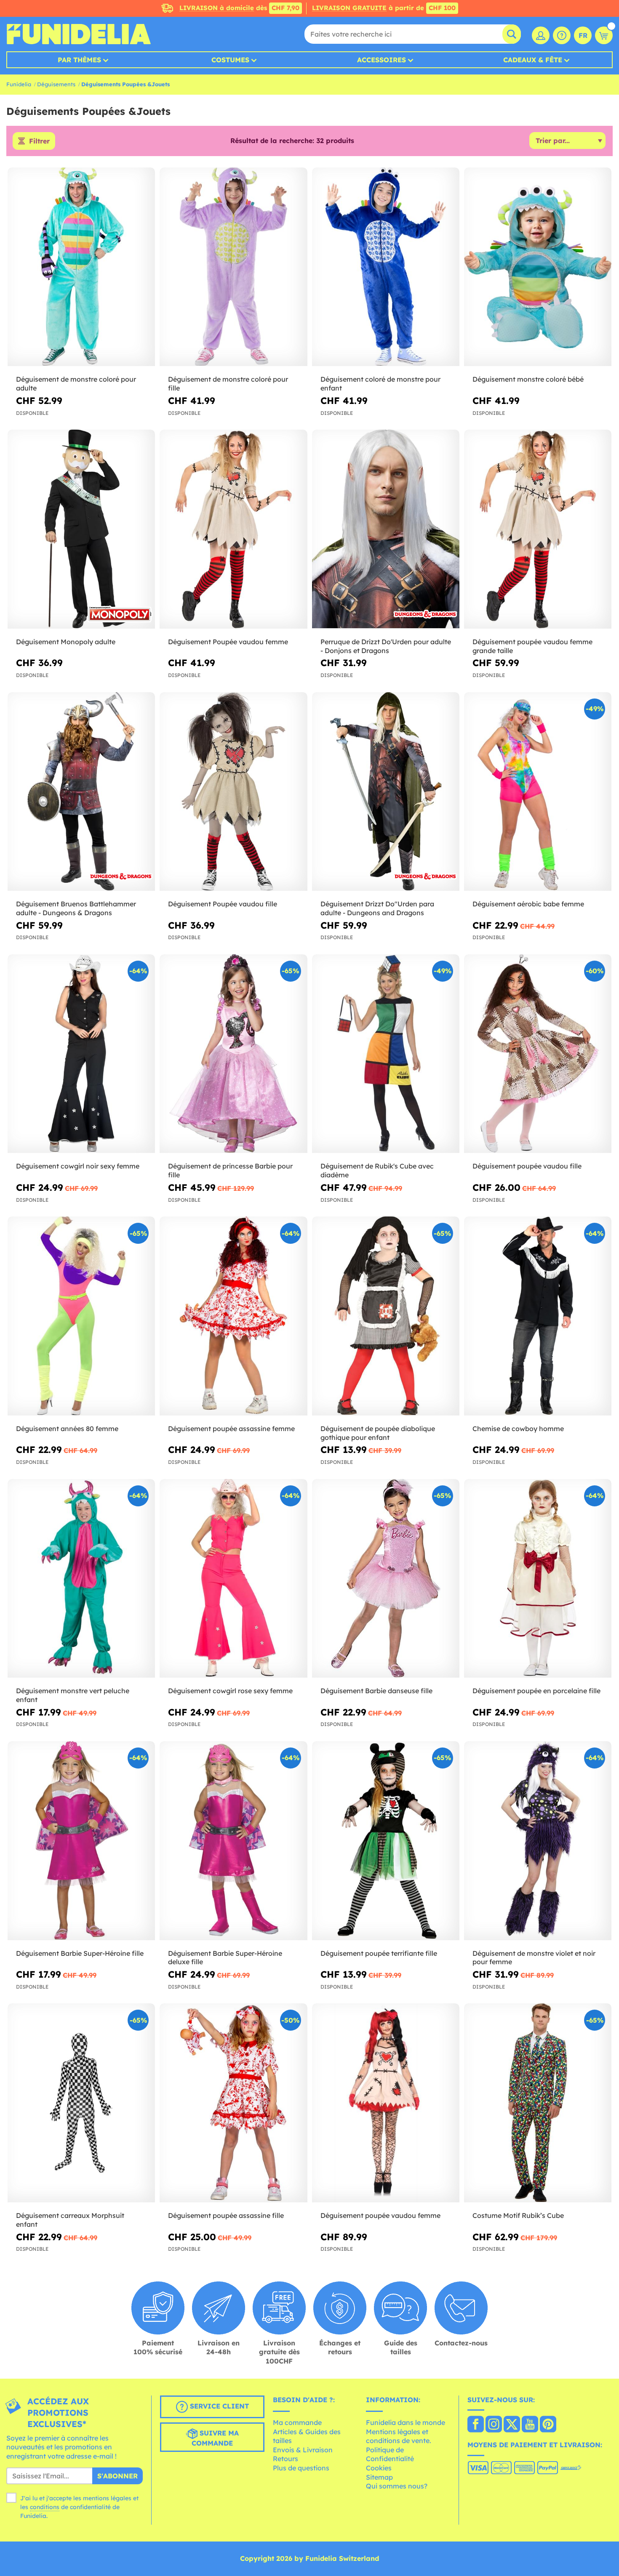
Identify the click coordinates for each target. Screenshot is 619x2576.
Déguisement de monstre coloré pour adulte (76, 384)
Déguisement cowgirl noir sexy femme (78, 1166)
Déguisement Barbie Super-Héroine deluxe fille (225, 1958)
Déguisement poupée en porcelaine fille (536, 1691)
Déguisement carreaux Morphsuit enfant (70, 2220)
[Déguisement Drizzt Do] (386, 792)
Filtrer (39, 141)
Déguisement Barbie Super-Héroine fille (80, 1953)
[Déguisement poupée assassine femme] (233, 1316)
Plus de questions (301, 2468)
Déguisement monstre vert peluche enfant (73, 1695)
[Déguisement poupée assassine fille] (233, 2103)
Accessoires (382, 60)
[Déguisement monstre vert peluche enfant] (81, 1579)
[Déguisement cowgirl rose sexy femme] (233, 1579)
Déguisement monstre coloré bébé (528, 379)
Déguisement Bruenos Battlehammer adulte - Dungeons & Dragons (76, 908)
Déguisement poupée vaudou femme (380, 2215)
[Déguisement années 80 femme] (81, 1316)
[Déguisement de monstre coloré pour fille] (233, 267)
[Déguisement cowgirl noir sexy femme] (81, 1054)
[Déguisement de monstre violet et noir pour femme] (538, 1841)
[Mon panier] (604, 35)
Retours (285, 2459)
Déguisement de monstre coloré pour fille (228, 384)
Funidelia (19, 84)
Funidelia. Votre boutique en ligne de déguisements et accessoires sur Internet (79, 34)
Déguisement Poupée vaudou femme (228, 642)
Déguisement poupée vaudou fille (527, 1166)
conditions (45, 2507)
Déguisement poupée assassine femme (231, 1429)
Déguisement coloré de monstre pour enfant (380, 384)
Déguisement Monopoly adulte (66, 642)
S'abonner (117, 2476)
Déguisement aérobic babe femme (528, 904)
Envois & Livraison (303, 2450)
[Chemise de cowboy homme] (538, 1316)
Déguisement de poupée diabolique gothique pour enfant (378, 1433)
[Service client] (562, 35)
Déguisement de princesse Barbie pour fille (230, 1170)
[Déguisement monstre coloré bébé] (538, 267)
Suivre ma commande (215, 2438)
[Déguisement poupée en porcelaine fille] (538, 1579)
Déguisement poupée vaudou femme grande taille (532, 646)
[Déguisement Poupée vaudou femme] (233, 529)
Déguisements (56, 84)
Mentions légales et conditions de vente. (399, 2436)
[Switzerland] (476, 2425)
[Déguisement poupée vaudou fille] (538, 1054)
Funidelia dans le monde (406, 2422)
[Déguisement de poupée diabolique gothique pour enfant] (386, 1316)
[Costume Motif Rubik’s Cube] (538, 2103)
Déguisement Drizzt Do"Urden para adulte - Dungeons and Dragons (377, 908)
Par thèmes (79, 60)
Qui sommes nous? (397, 2486)
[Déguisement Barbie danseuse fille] (386, 1579)
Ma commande (297, 2422)
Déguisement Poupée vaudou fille (223, 904)
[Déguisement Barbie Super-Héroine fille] (81, 1841)
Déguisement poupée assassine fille (226, 2215)
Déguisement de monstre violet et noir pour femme (534, 1958)
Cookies (379, 2468)
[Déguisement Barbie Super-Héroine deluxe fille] (233, 1841)
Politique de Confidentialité (390, 2454)
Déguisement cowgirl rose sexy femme (230, 1691)
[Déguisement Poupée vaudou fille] (233, 792)
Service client (218, 2406)
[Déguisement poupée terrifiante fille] (386, 1841)
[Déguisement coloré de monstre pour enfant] (386, 267)
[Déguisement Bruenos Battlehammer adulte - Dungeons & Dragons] (81, 792)
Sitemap (379, 2477)
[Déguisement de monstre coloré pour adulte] (81, 267)
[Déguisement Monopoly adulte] (81, 529)
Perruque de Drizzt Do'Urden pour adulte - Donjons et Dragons (386, 646)
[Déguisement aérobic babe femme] (538, 792)
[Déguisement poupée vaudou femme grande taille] (538, 529)
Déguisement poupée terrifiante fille (379, 1953)
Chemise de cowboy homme (518, 1429)
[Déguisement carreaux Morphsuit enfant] (81, 2103)
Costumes (230, 60)
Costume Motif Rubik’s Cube (518, 2215)
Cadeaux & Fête (533, 60)
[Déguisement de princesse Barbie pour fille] (233, 1054)
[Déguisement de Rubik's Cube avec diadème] (386, 1054)
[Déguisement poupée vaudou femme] (386, 2103)
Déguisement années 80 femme (67, 1429)
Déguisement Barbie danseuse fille (376, 1691)
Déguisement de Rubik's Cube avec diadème (377, 1170)
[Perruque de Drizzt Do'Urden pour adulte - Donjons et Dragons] (386, 529)
